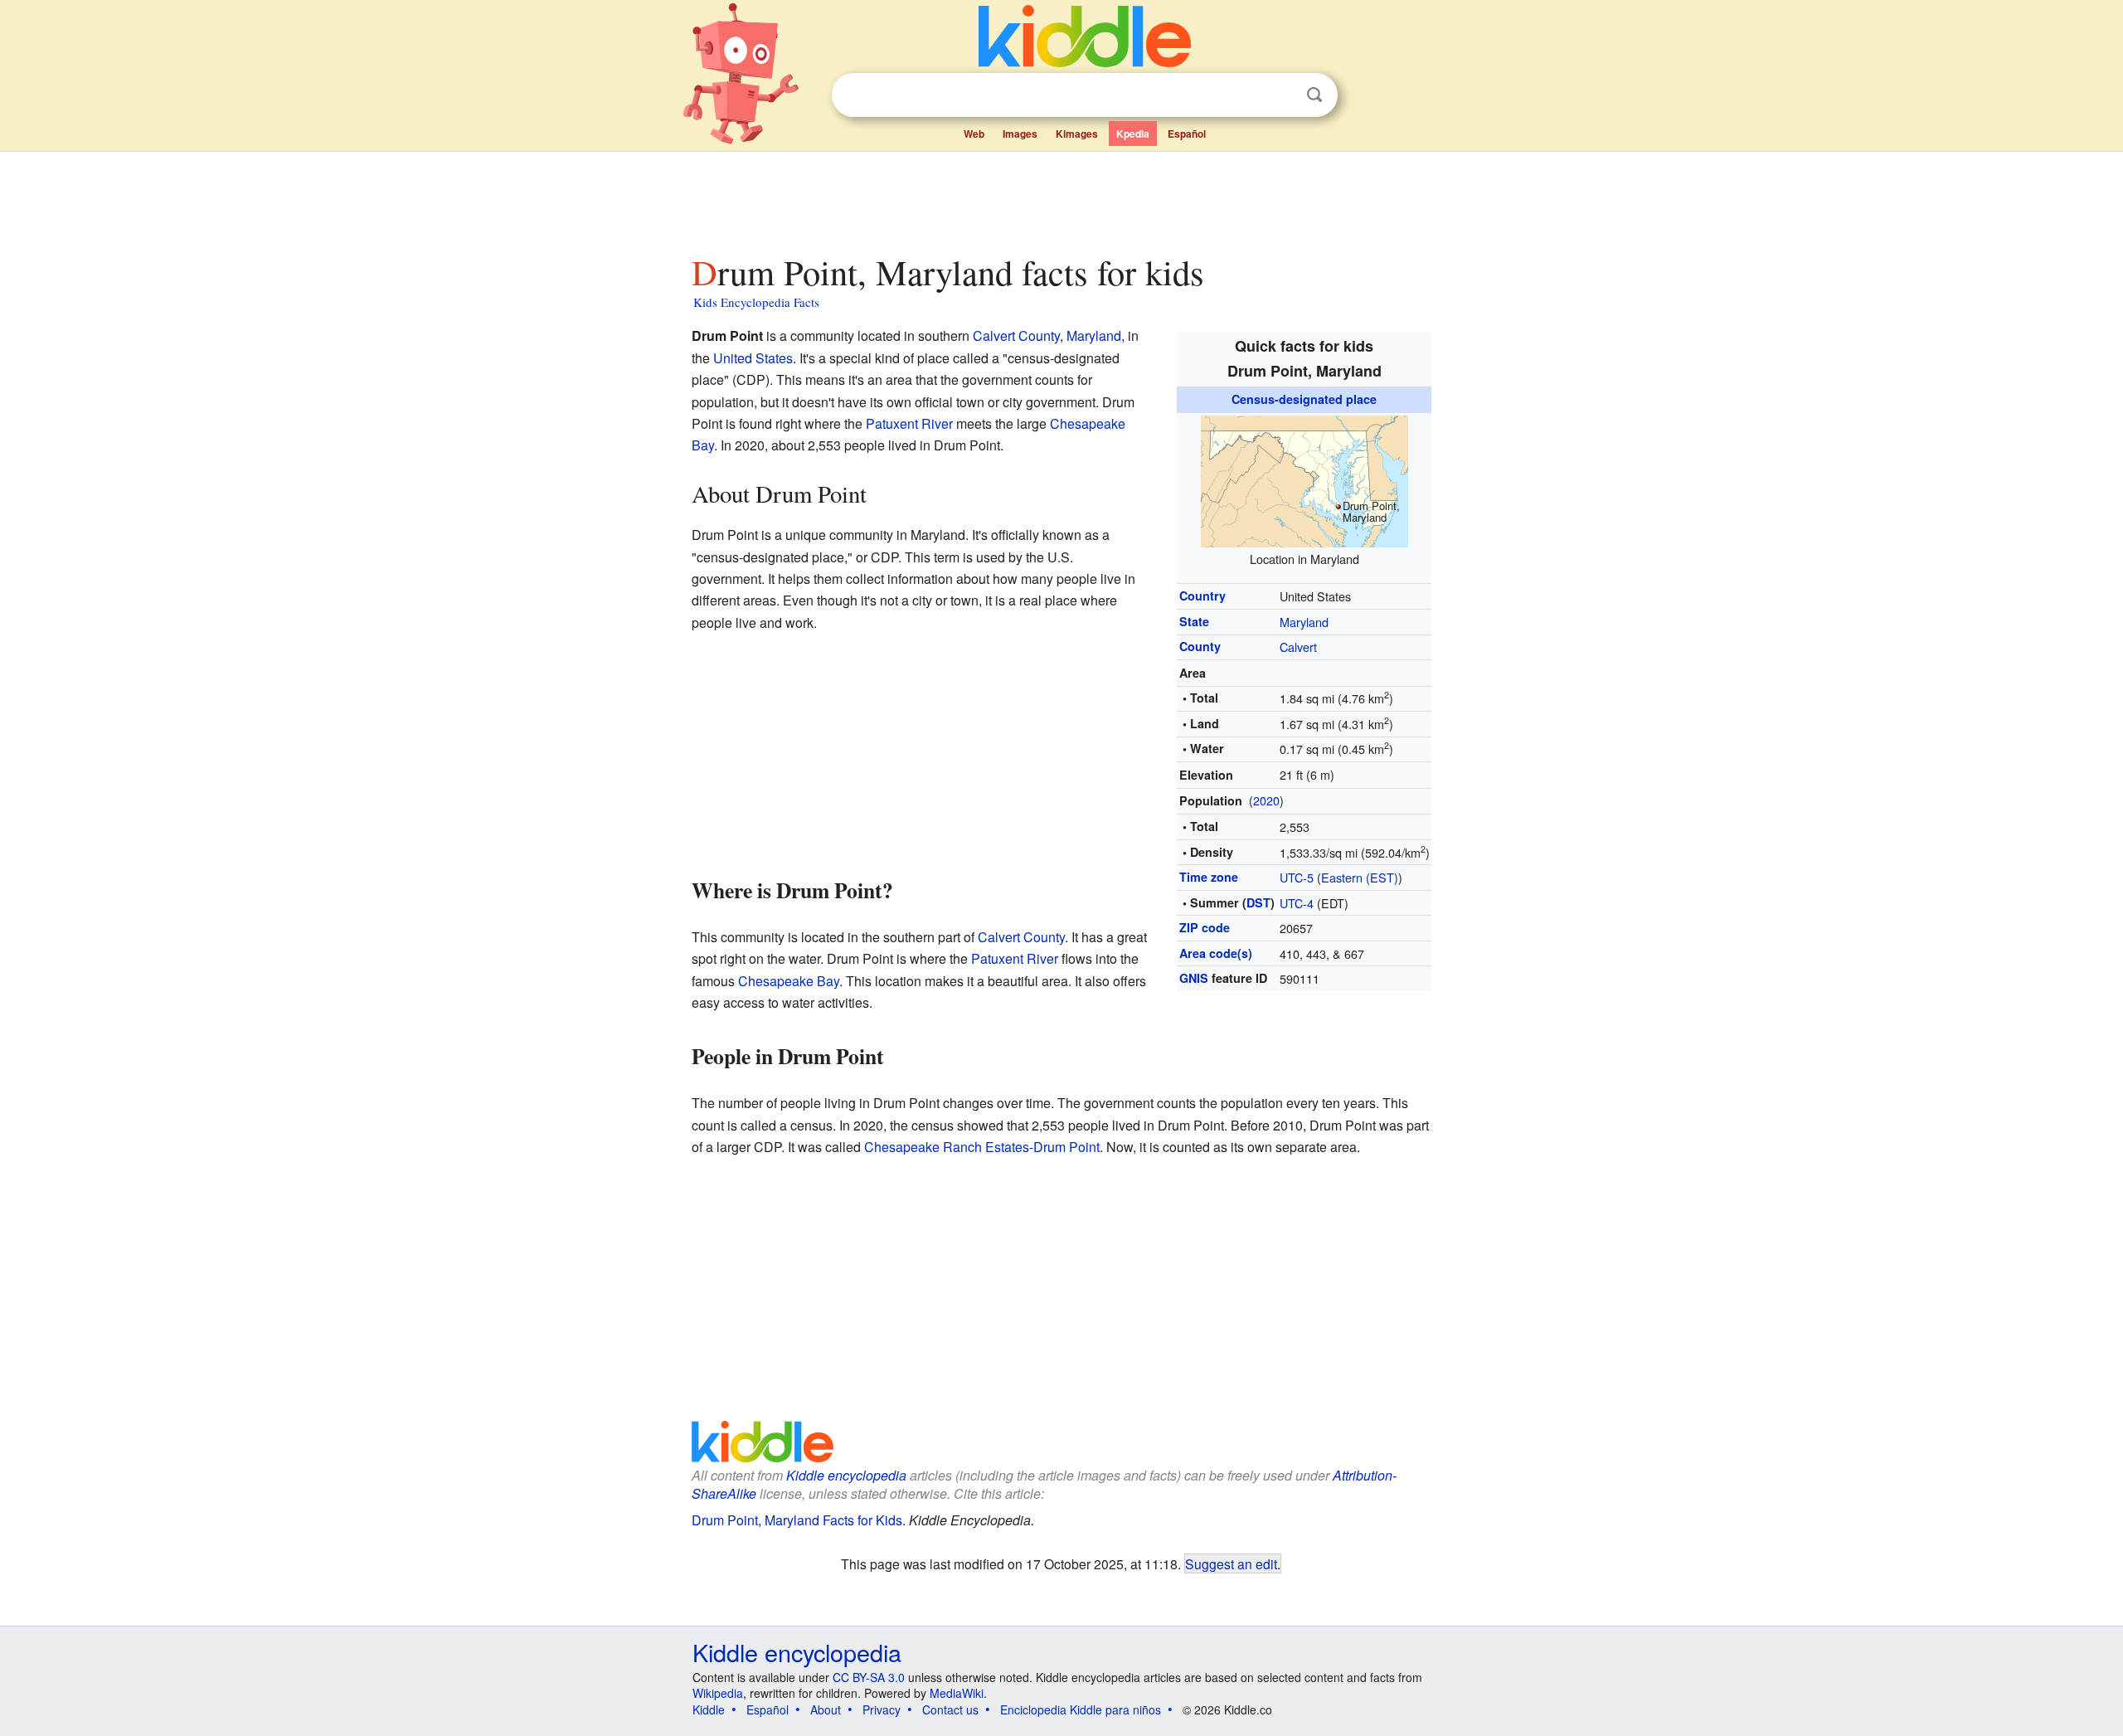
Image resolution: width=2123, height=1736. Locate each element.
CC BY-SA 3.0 (869, 1677)
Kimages (1077, 134)
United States (753, 358)
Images (1020, 134)
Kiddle (709, 1709)
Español (1187, 134)
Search (1314, 95)
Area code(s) (1216, 953)
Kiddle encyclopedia (846, 1475)
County (1200, 646)
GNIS (1194, 978)
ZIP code (1205, 927)
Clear (1280, 95)
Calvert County (1016, 336)
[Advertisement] (1061, 198)
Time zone (1209, 877)
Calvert (1298, 647)
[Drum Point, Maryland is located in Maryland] (1304, 479)
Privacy (882, 1709)
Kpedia (1133, 134)
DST (1258, 902)
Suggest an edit (1231, 1563)
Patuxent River (909, 423)
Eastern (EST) (1360, 877)
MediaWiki (957, 1693)
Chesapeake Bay (789, 981)
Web (974, 134)
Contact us (950, 1709)
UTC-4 (1297, 903)
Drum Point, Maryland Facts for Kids (797, 1520)
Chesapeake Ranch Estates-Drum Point (982, 1147)
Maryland (1304, 622)
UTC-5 (1297, 877)
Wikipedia (718, 1693)
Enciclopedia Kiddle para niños (1081, 1709)
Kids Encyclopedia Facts (756, 302)
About (826, 1709)
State (1194, 621)
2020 (1266, 800)
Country (1202, 596)
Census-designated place (1304, 399)
